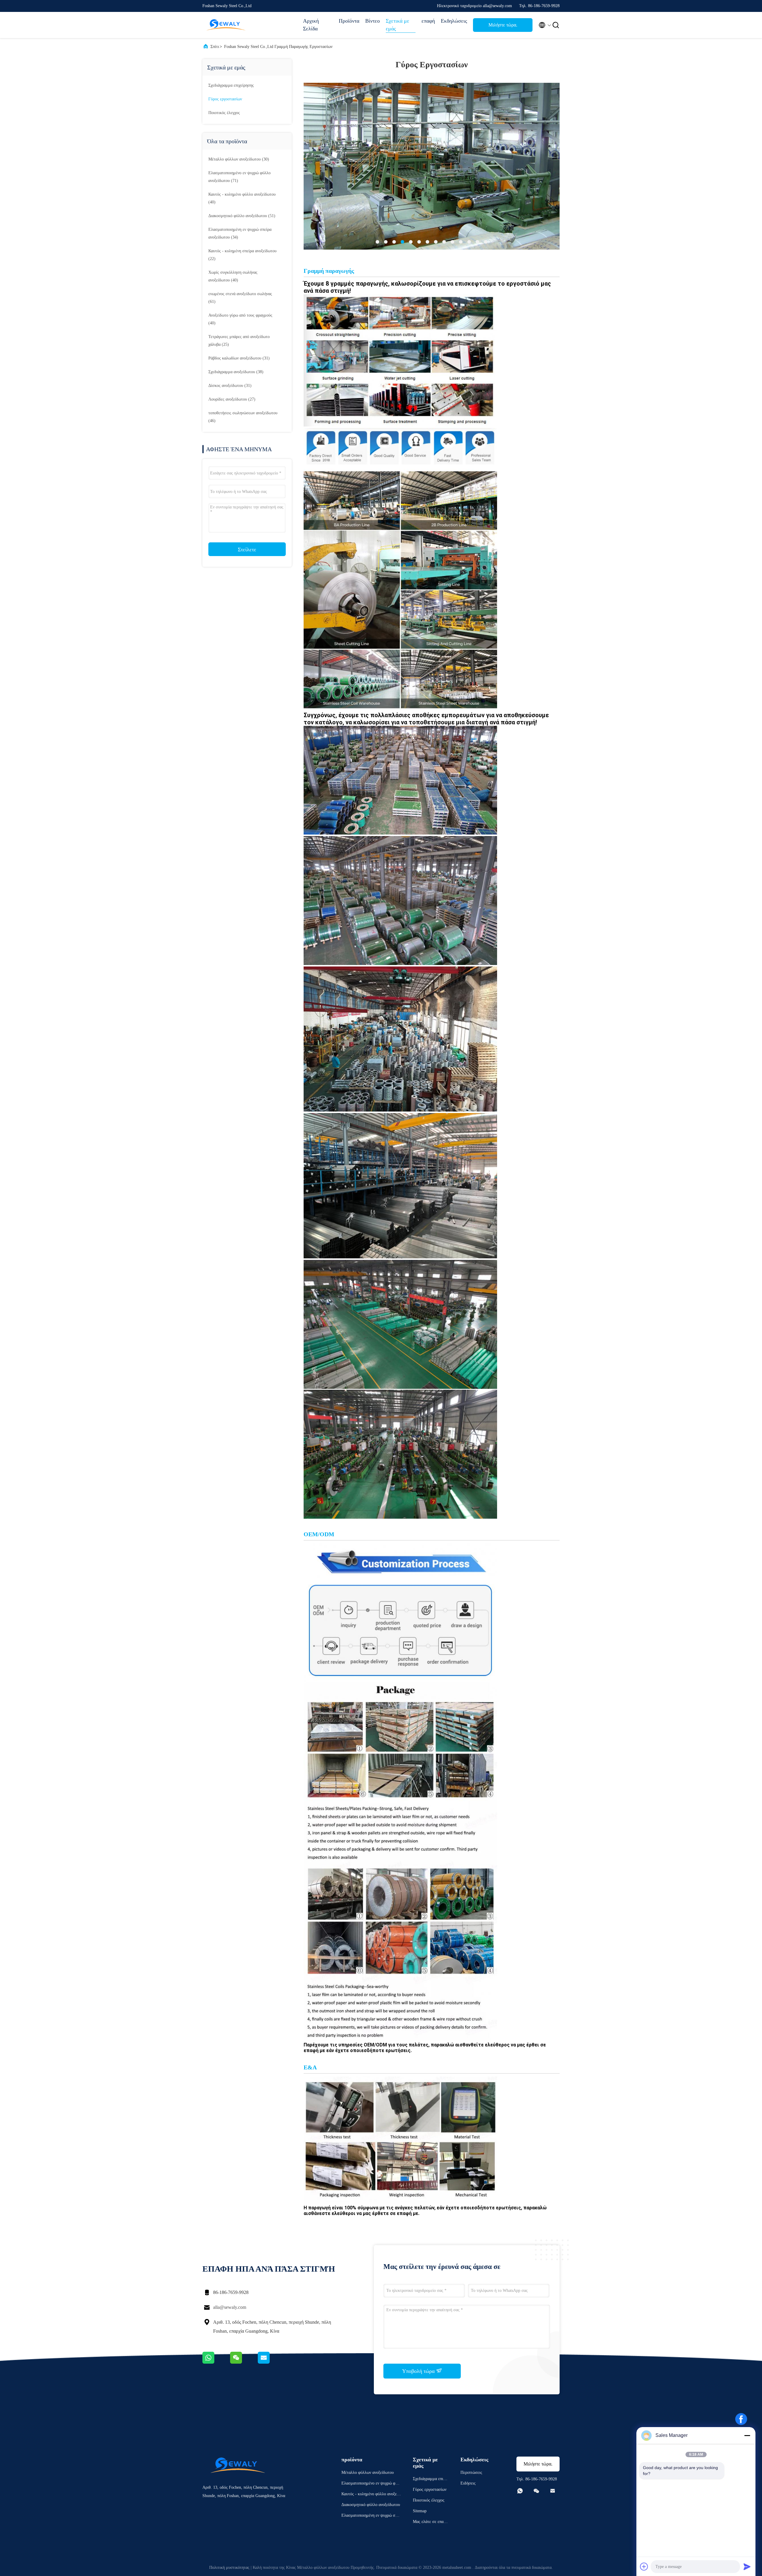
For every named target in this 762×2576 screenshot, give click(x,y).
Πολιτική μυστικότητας (229, 2568)
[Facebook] (741, 2419)
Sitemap (420, 2511)
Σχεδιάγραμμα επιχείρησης (231, 85)
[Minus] (747, 2435)
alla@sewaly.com (230, 2307)
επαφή (428, 21)
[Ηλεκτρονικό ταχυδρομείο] (271, 2362)
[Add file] (644, 2566)
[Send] (747, 2566)
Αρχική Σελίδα (311, 25)
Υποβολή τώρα (419, 2371)
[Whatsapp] (216, 2362)
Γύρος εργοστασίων (225, 99)
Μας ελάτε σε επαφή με (430, 2523)
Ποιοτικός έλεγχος (224, 113)
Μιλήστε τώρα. (503, 25)
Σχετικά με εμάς (398, 25)
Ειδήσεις (468, 2483)
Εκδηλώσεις (454, 21)
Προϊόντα (349, 21)
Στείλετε (247, 550)
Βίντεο (373, 21)
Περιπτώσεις (471, 2473)
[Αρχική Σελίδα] (226, 25)
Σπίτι (215, 47)
